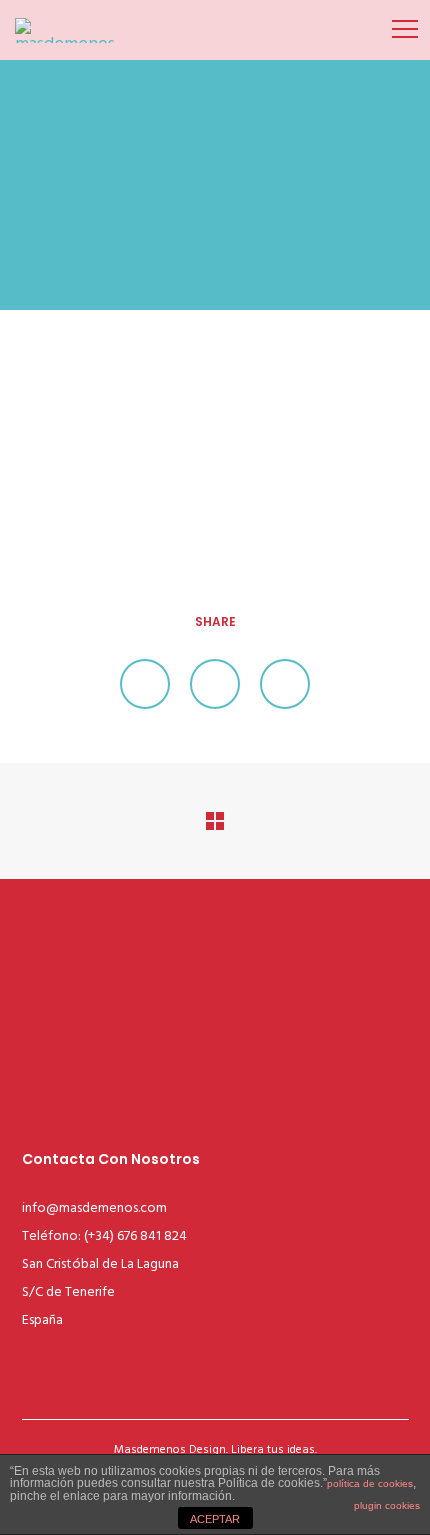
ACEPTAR (215, 1519)
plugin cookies (387, 1505)
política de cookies (370, 1483)
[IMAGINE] (145, 684)
